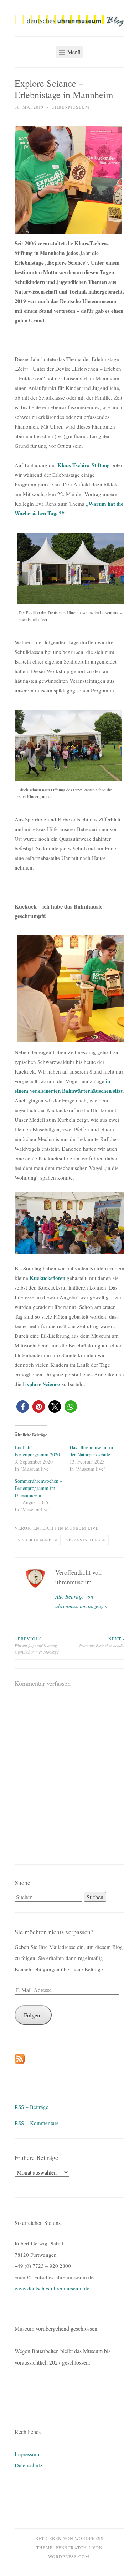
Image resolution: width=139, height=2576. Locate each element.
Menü (73, 52)
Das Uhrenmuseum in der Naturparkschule (91, 1451)
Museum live (82, 1528)
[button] (69, 21)
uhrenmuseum (70, 107)
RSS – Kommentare (37, 2123)
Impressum (27, 2454)
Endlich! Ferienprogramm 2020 (37, 1451)
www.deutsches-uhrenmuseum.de (52, 2288)
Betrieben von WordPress (69, 2538)
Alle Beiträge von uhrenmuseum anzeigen (81, 1601)
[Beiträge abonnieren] (20, 2062)
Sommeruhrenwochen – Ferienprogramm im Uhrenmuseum (38, 1488)
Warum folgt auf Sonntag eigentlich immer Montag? (37, 1645)
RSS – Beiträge (32, 2107)
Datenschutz (29, 2465)
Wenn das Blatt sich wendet (101, 1642)
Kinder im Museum (38, 1540)
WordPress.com (69, 2556)
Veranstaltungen (86, 1540)
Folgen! (33, 2015)
